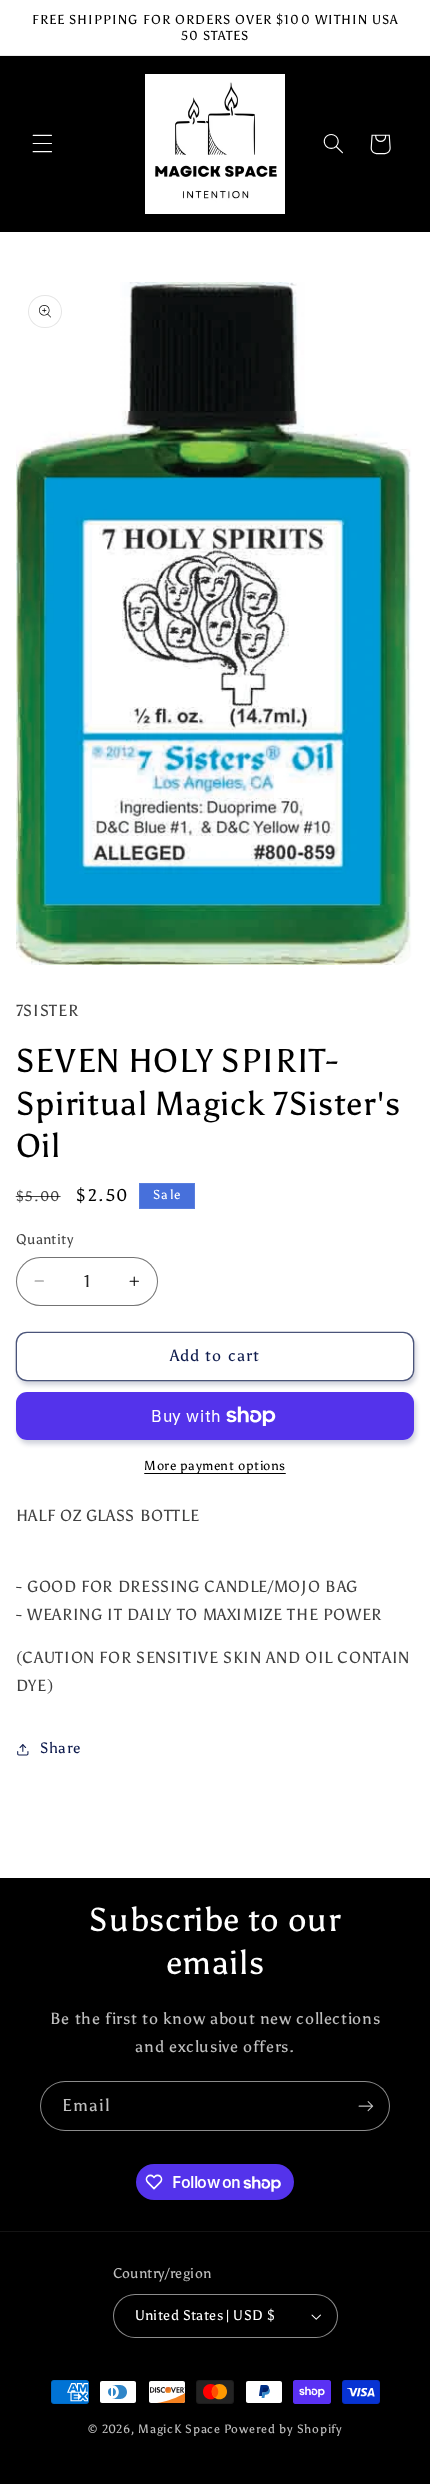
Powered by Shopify (283, 2429)
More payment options (215, 1465)
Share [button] (60, 1748)
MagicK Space (179, 2429)
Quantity (44, 1239)
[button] (42, 144)
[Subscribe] (366, 2105)
